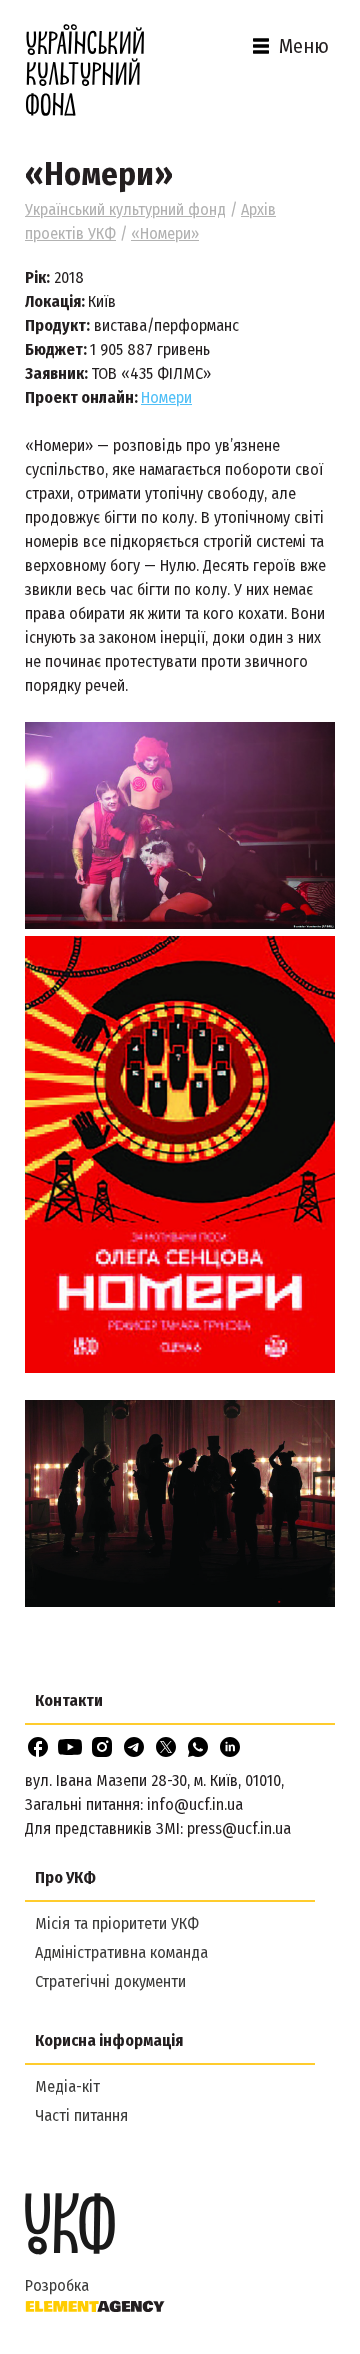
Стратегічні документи (110, 1981)
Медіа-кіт (67, 2086)
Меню (304, 46)
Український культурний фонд (125, 209)
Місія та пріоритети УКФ (117, 1923)
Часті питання (81, 2115)
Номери (166, 397)
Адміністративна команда (121, 1952)
